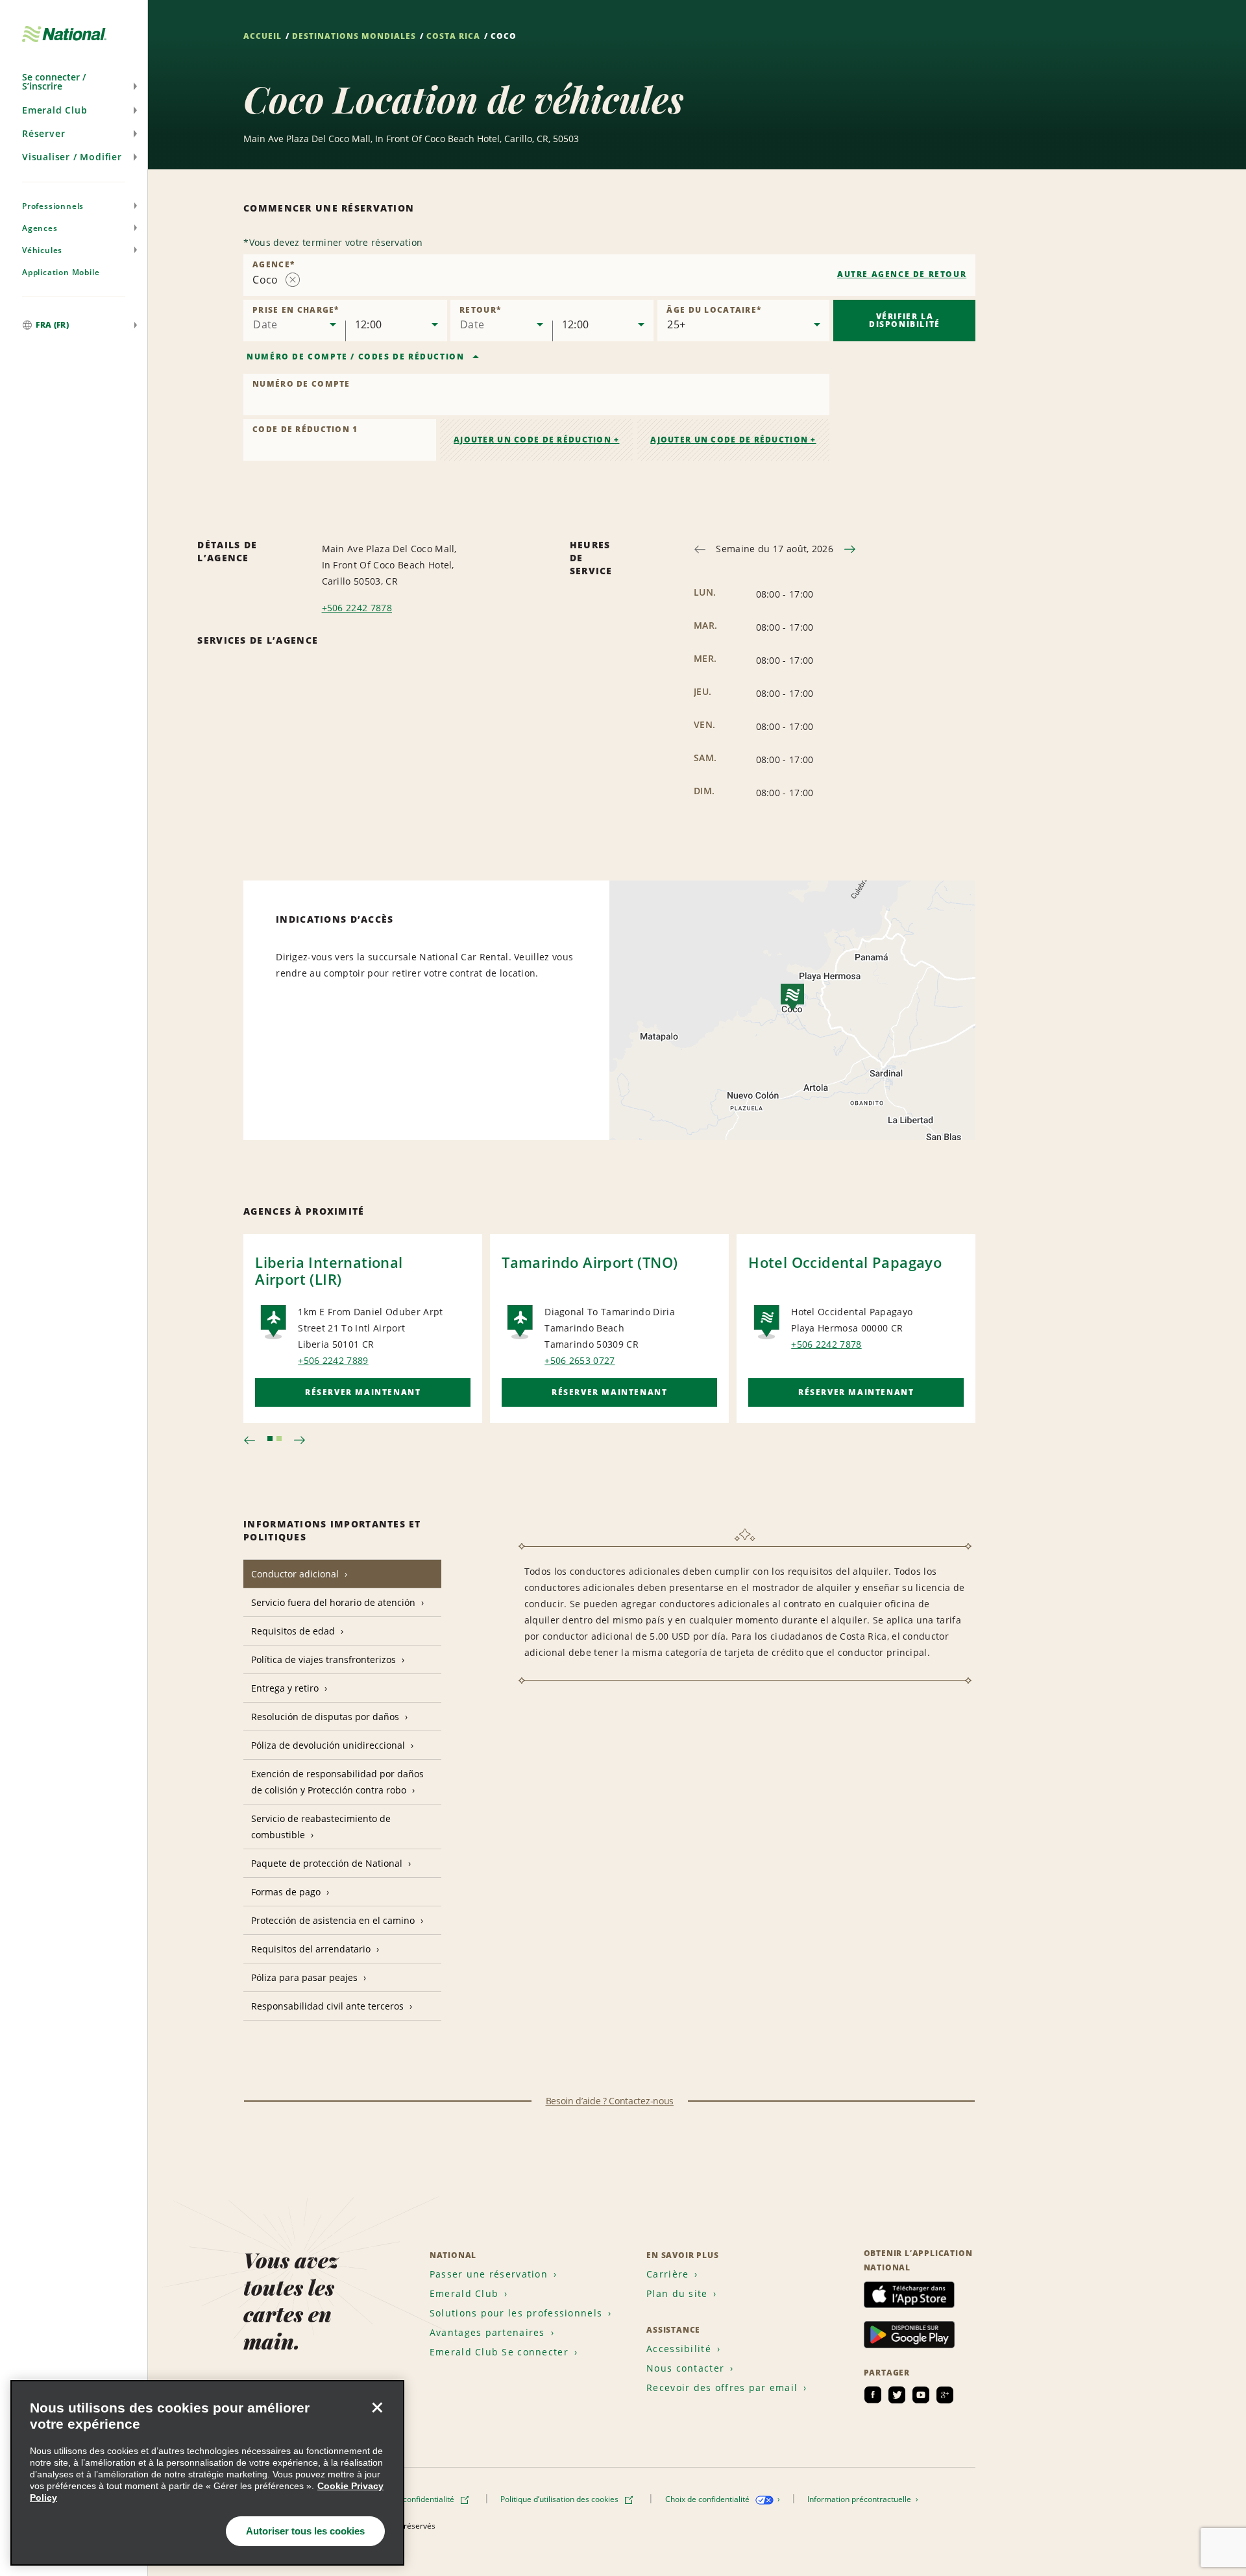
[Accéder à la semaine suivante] (850, 549)
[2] (279, 1439)
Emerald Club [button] (55, 110)
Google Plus (945, 2395)
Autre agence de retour (902, 274)
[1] (270, 1439)
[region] (207, 2473)
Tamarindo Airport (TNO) (590, 1262)
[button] (74, 82)
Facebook (873, 2395)
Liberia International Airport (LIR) (329, 1270)
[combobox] (609, 275)
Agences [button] (40, 228)
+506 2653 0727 (580, 1360)
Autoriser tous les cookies (305, 2531)
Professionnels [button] (53, 206)
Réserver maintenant (363, 1392)
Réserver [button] (43, 133)
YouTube (921, 2395)
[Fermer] (377, 2407)
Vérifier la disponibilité (905, 320)
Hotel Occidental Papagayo (845, 1262)
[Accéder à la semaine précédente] (700, 549)
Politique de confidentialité (408, 2499)
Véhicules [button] (42, 250)
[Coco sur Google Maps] (792, 1010)
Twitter (897, 2395)
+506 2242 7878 (357, 608)
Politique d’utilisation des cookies (560, 2499)
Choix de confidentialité (708, 2499)
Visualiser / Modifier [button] (72, 157)
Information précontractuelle (860, 2499)
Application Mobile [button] (61, 272)
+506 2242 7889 (333, 1360)
